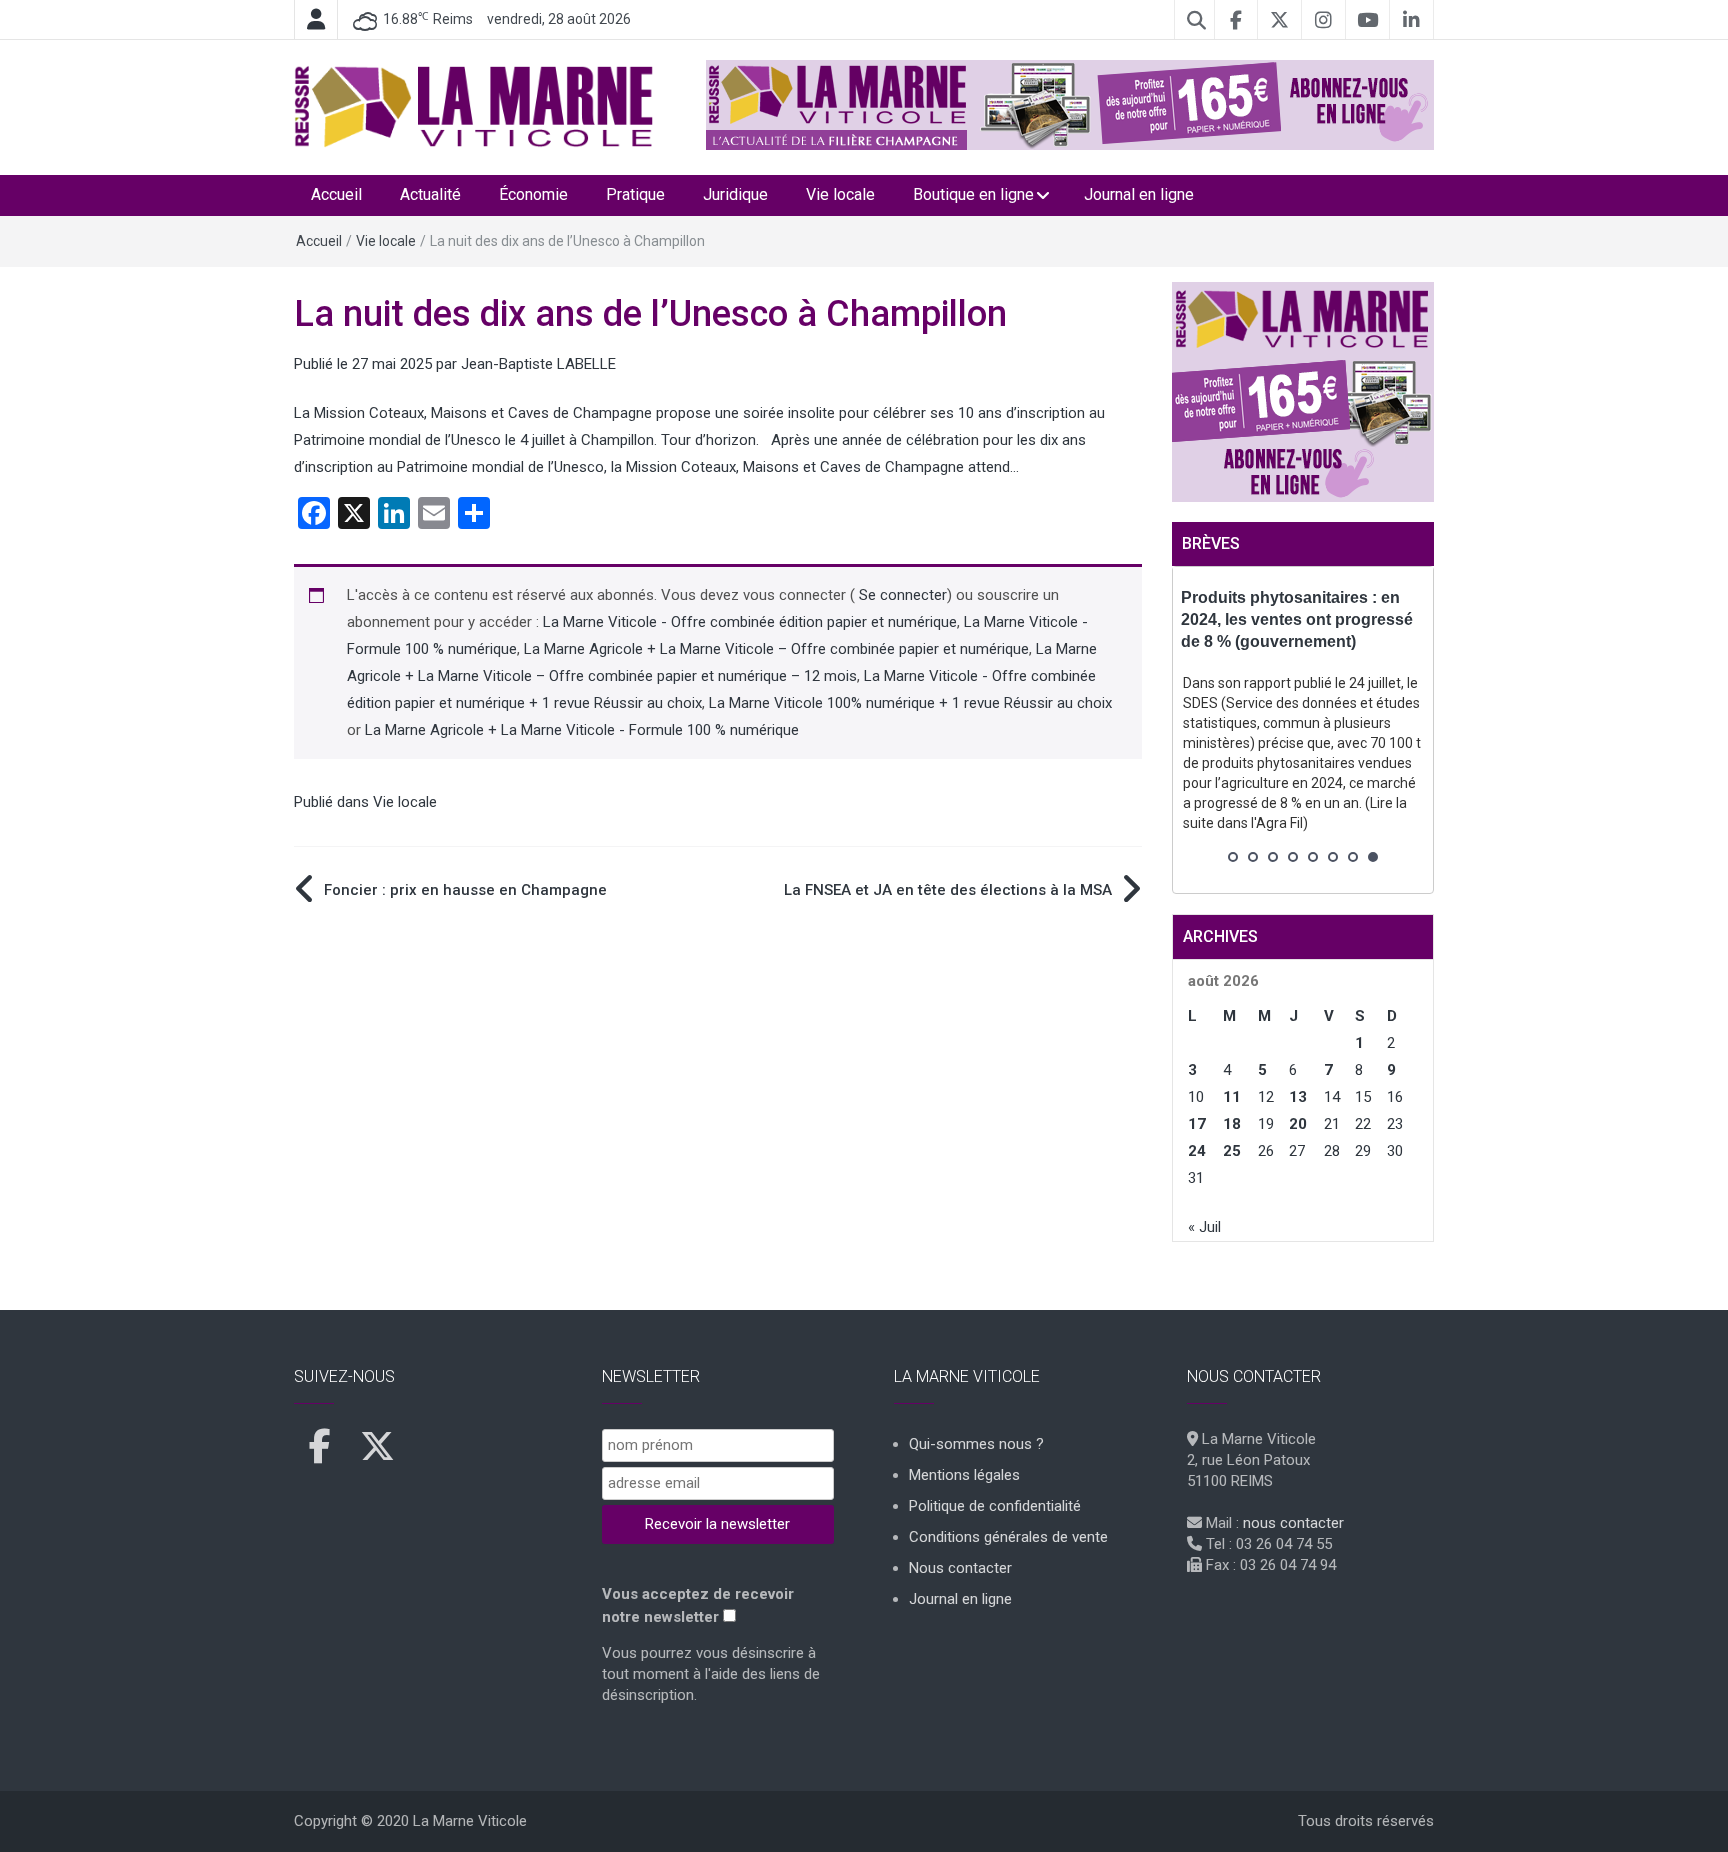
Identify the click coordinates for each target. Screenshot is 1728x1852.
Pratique (635, 194)
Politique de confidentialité (995, 1506)
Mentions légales (964, 1475)
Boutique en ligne (973, 194)
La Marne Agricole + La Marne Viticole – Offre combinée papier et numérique (776, 649)
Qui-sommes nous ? (976, 1444)
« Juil (1204, 1227)
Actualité (430, 194)
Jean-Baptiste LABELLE (538, 364)
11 (1232, 1097)
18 (1232, 1124)
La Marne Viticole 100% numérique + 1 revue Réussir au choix (910, 703)
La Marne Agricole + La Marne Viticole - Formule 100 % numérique (582, 730)
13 (1298, 1097)
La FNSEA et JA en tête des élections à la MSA (948, 890)
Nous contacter (960, 1568)
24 (1197, 1151)
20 (1298, 1124)
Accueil (336, 194)
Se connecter (901, 595)
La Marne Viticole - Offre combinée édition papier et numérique (750, 622)
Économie (533, 194)
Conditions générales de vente (1008, 1537)
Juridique (735, 194)
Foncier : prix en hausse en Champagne (465, 890)
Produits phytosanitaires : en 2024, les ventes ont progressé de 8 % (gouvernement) (1297, 619)
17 (1197, 1124)
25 (1232, 1151)
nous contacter (1293, 1523)
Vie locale (840, 194)
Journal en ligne (1139, 194)
